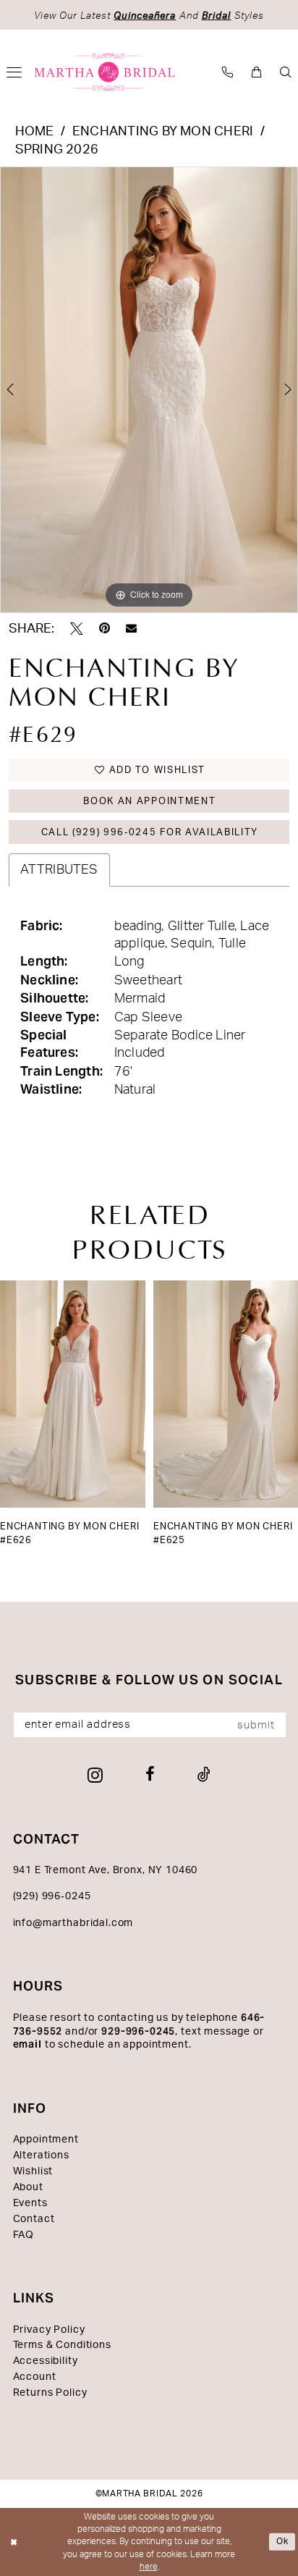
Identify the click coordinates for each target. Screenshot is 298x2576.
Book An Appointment (149, 801)
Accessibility (46, 2361)
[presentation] (73, 1394)
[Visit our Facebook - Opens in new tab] (150, 1775)
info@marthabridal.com (73, 1923)
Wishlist (33, 2171)
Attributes (59, 870)
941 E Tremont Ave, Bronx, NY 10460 (106, 1870)
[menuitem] (228, 72)
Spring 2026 (57, 149)
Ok (283, 2541)
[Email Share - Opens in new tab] (131, 629)
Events (30, 2203)
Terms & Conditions (62, 2345)
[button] (257, 72)
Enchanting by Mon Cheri (163, 131)
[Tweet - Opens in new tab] (77, 629)
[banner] (105, 72)
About (28, 2187)
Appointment (46, 2140)
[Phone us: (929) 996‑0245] (228, 72)
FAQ (24, 2235)
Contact (34, 2219)
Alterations (41, 2155)
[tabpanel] (149, 390)
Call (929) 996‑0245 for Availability (150, 832)
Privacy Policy (49, 2330)
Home (35, 131)
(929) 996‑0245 (52, 1896)
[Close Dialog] (14, 2542)
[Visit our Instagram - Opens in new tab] (95, 1775)
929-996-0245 (138, 2031)
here (149, 2567)
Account (35, 2377)
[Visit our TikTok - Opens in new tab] (204, 1775)
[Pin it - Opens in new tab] (105, 629)
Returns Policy (50, 2393)
